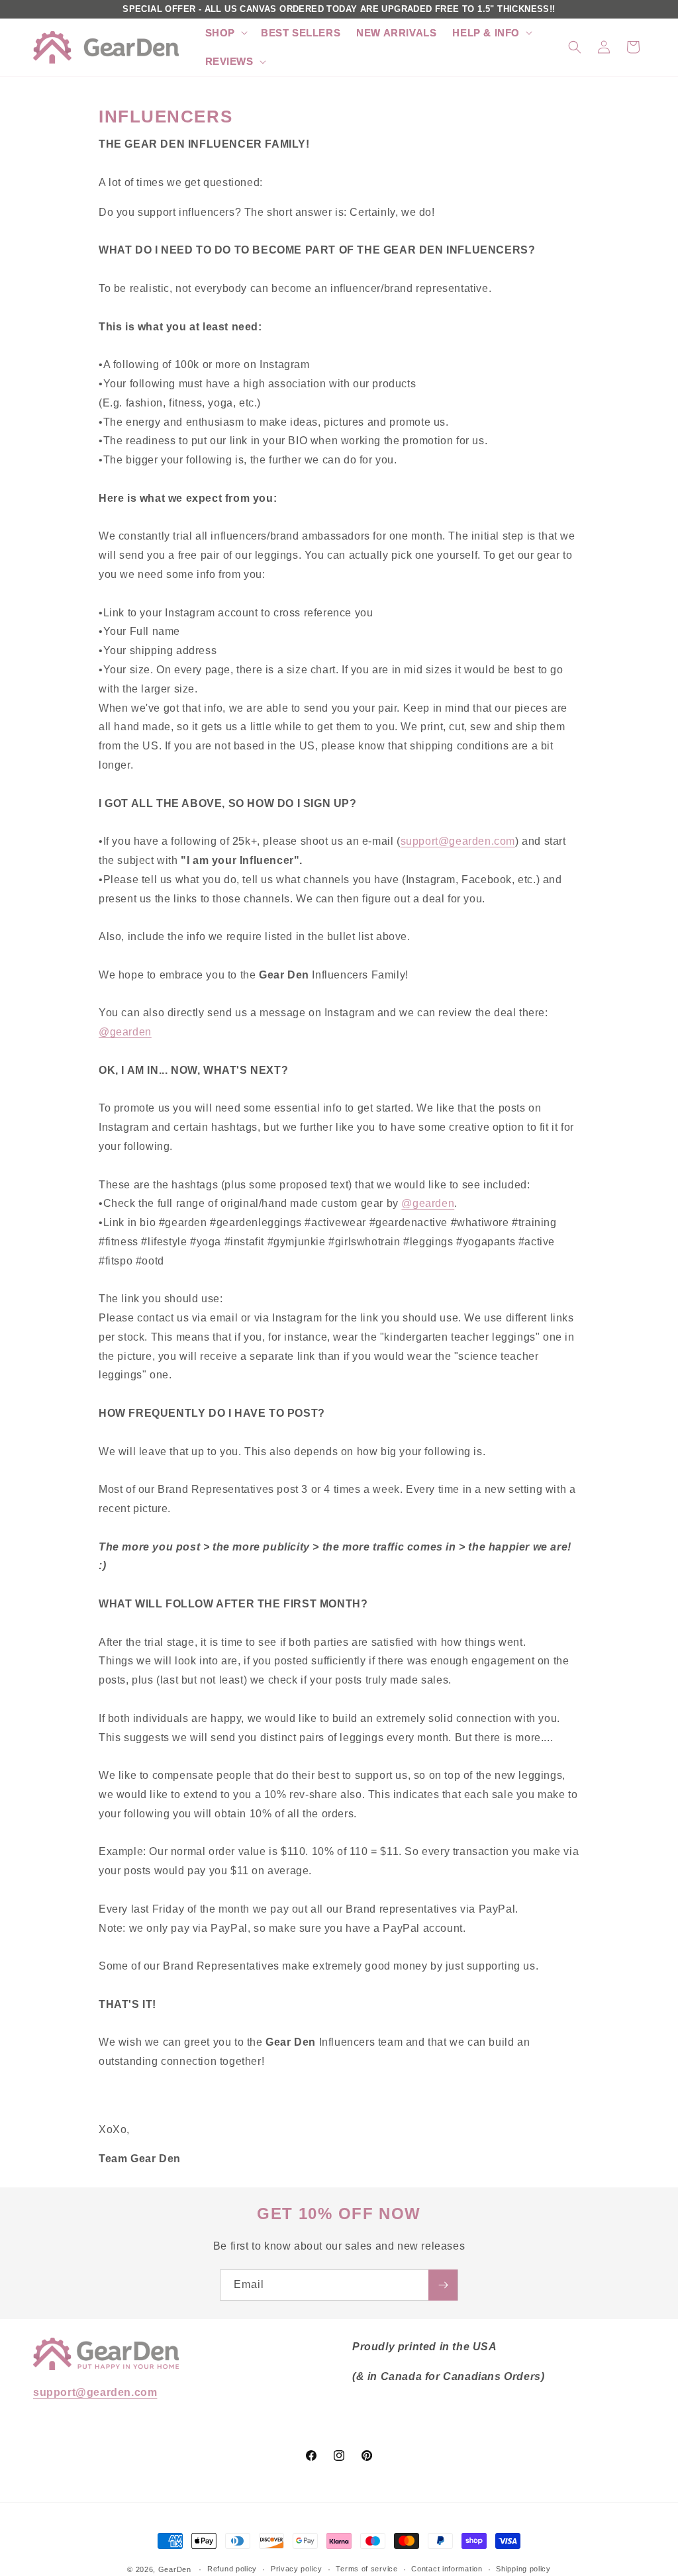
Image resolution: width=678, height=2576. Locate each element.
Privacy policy (297, 2569)
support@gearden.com (458, 841)
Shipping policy (523, 2569)
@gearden (125, 1032)
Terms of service (366, 2569)
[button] (225, 33)
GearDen (175, 2569)
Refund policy (232, 2569)
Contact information (447, 2569)
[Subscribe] (443, 2285)
